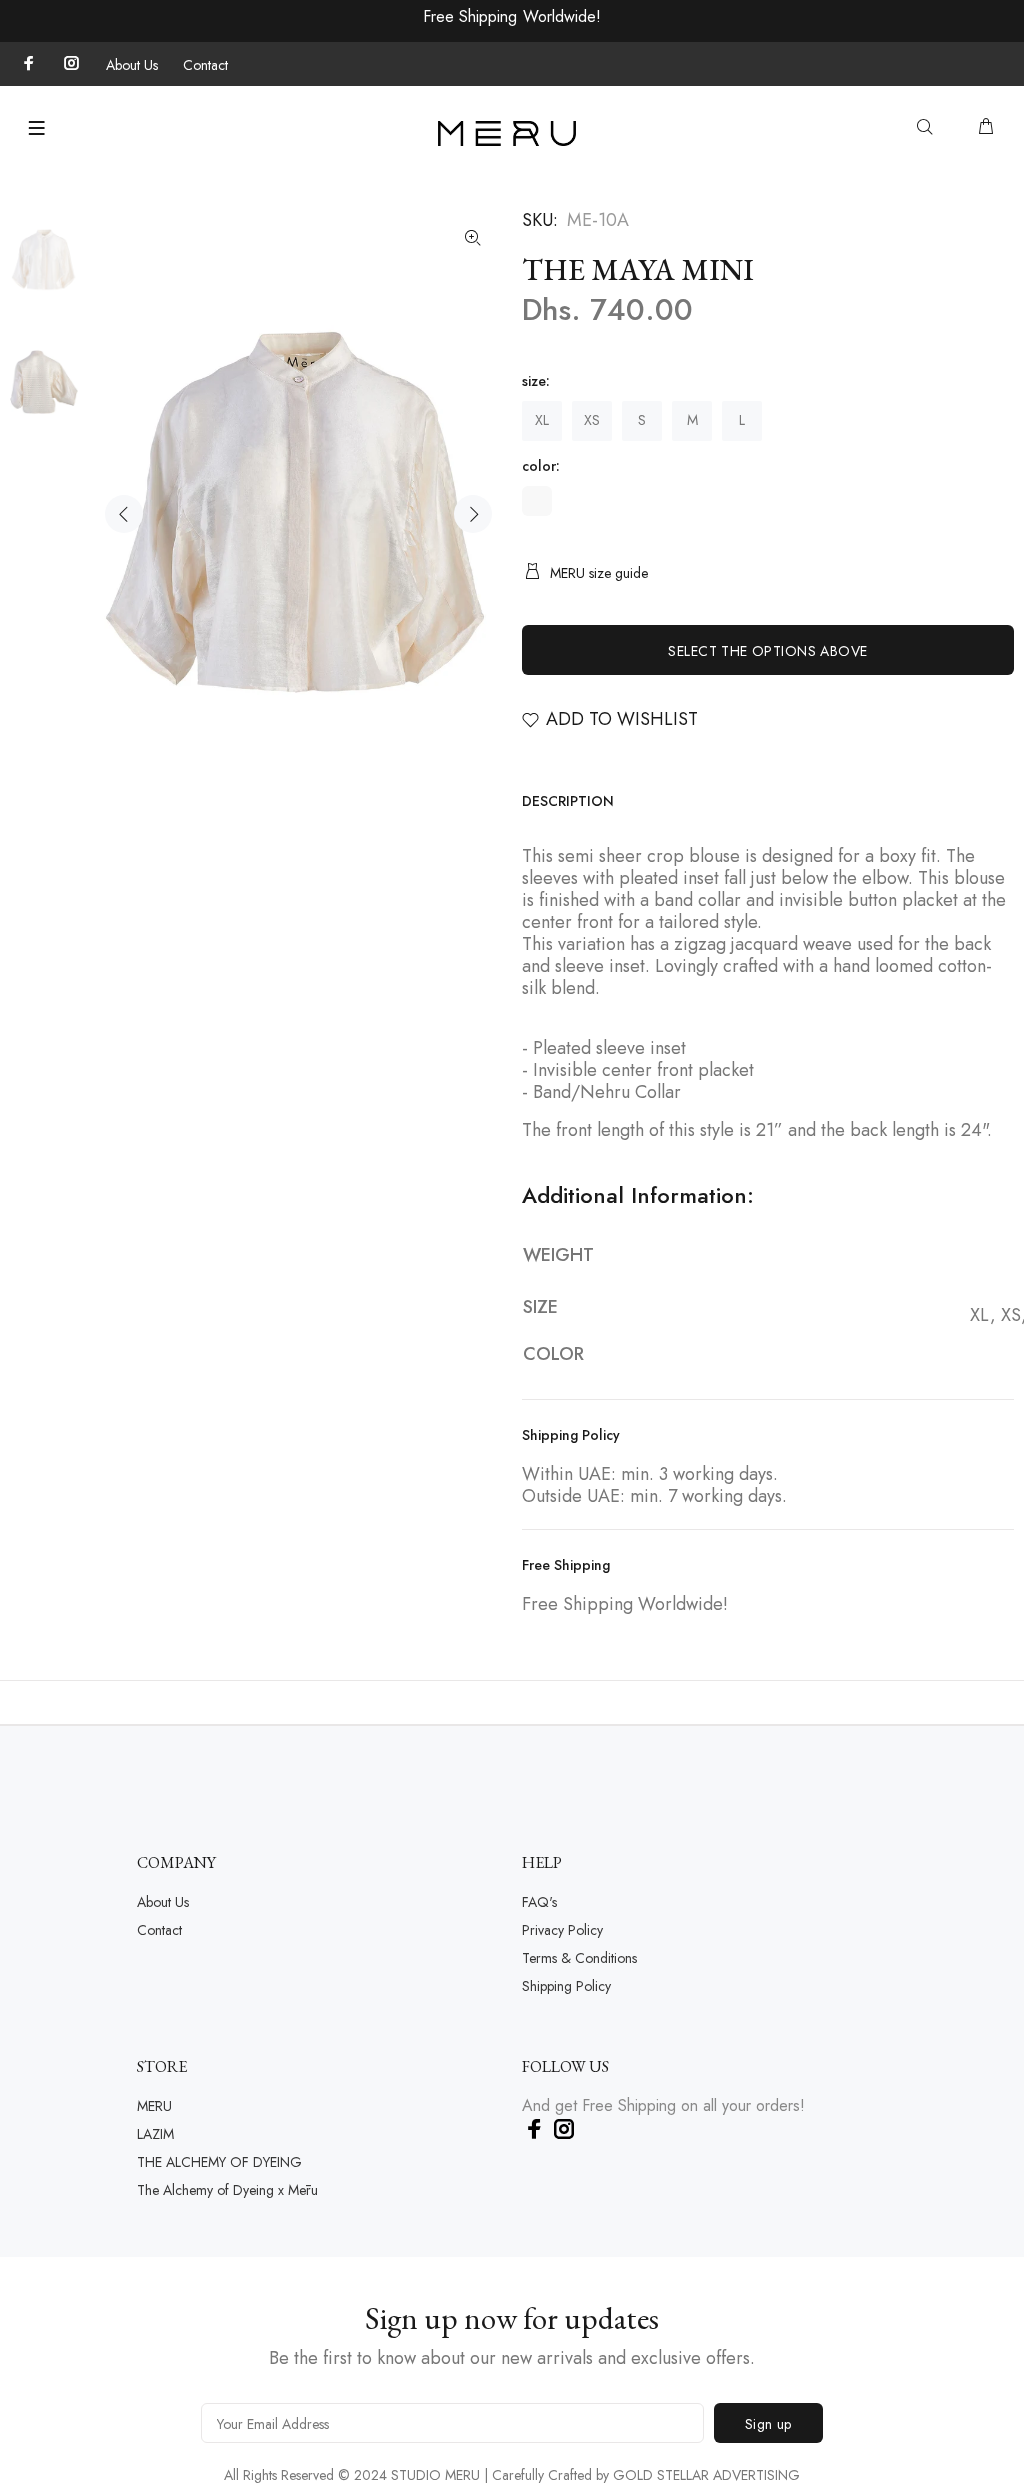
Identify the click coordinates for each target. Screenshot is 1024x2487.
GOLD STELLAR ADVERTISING (706, 2475)
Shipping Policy (566, 1986)
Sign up (768, 2424)
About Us (132, 65)
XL (542, 420)
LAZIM (155, 2134)
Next (473, 514)
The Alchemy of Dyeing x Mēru (227, 2190)
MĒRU (154, 2106)
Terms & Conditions (579, 1958)
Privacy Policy (562, 1930)
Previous (124, 514)
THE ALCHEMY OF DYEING (219, 2162)
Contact (205, 65)
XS (592, 420)
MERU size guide (599, 573)
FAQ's (539, 1902)
